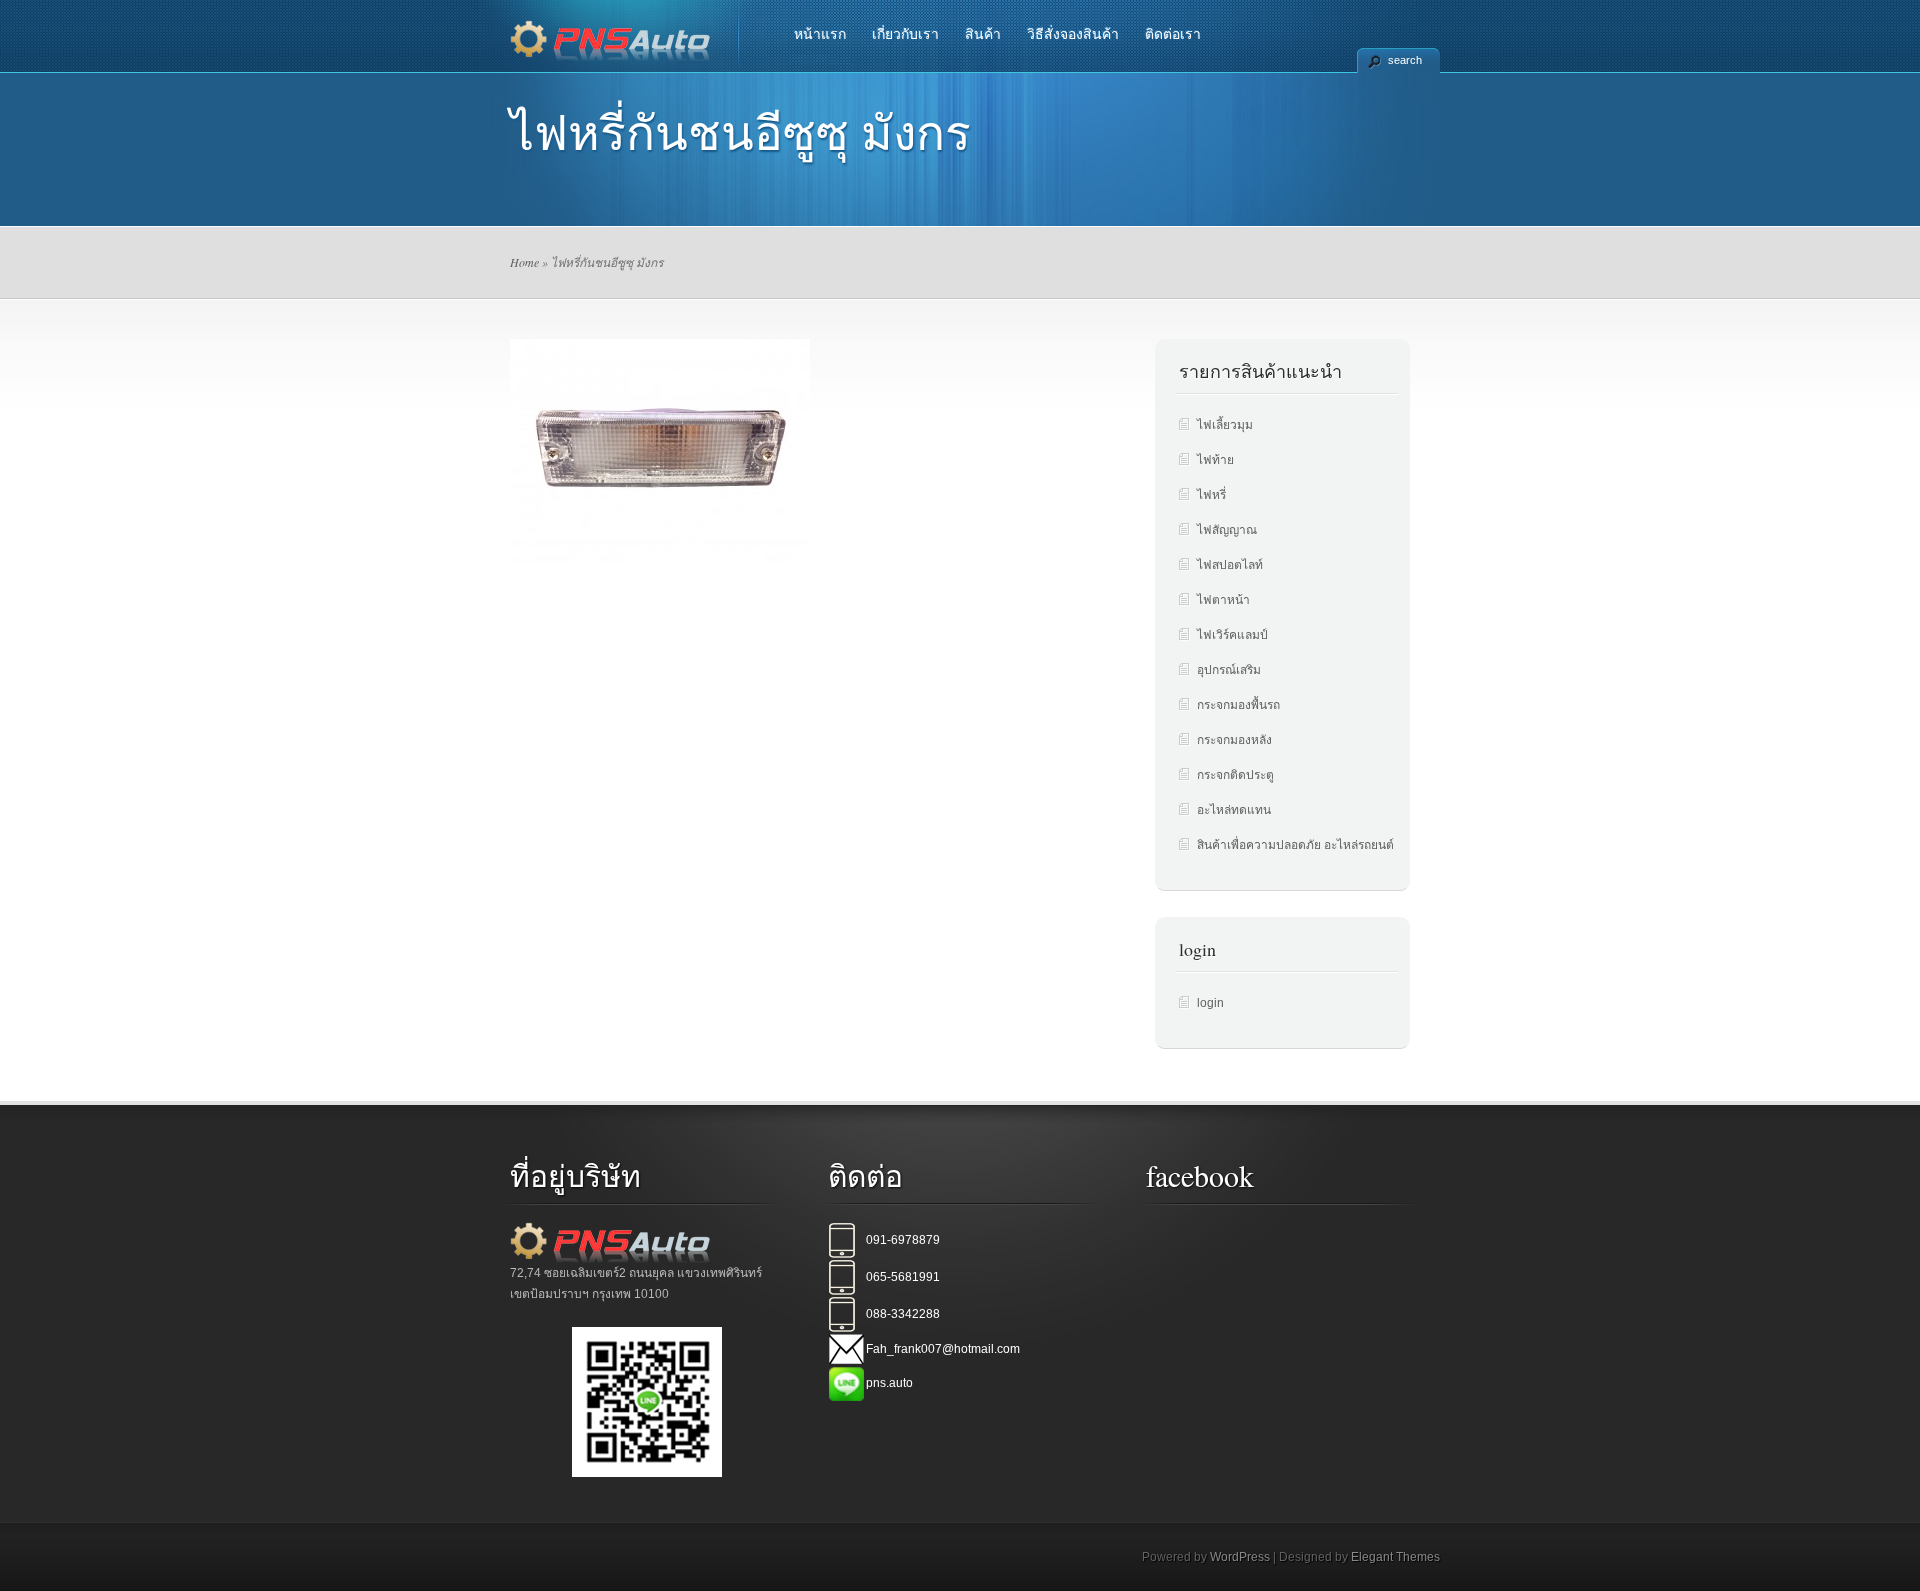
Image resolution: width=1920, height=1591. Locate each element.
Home (524, 262)
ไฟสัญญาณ (1227, 530)
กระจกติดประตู (1235, 775)
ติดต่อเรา (1173, 34)
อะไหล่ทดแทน (1234, 810)
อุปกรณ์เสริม (1229, 670)
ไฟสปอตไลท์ (1230, 565)
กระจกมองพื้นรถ (1238, 705)
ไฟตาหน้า (1223, 600)
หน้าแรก (820, 34)
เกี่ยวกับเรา (905, 34)
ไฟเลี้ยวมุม (1225, 425)
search (1405, 60)
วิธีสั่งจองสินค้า (1073, 34)
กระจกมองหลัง (1234, 740)
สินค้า (983, 34)
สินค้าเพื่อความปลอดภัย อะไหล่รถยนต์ (1295, 845)
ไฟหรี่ (1211, 495)
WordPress (1240, 1557)
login (1210, 1003)
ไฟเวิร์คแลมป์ (1232, 635)
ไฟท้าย (1215, 460)
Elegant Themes (1395, 1557)
